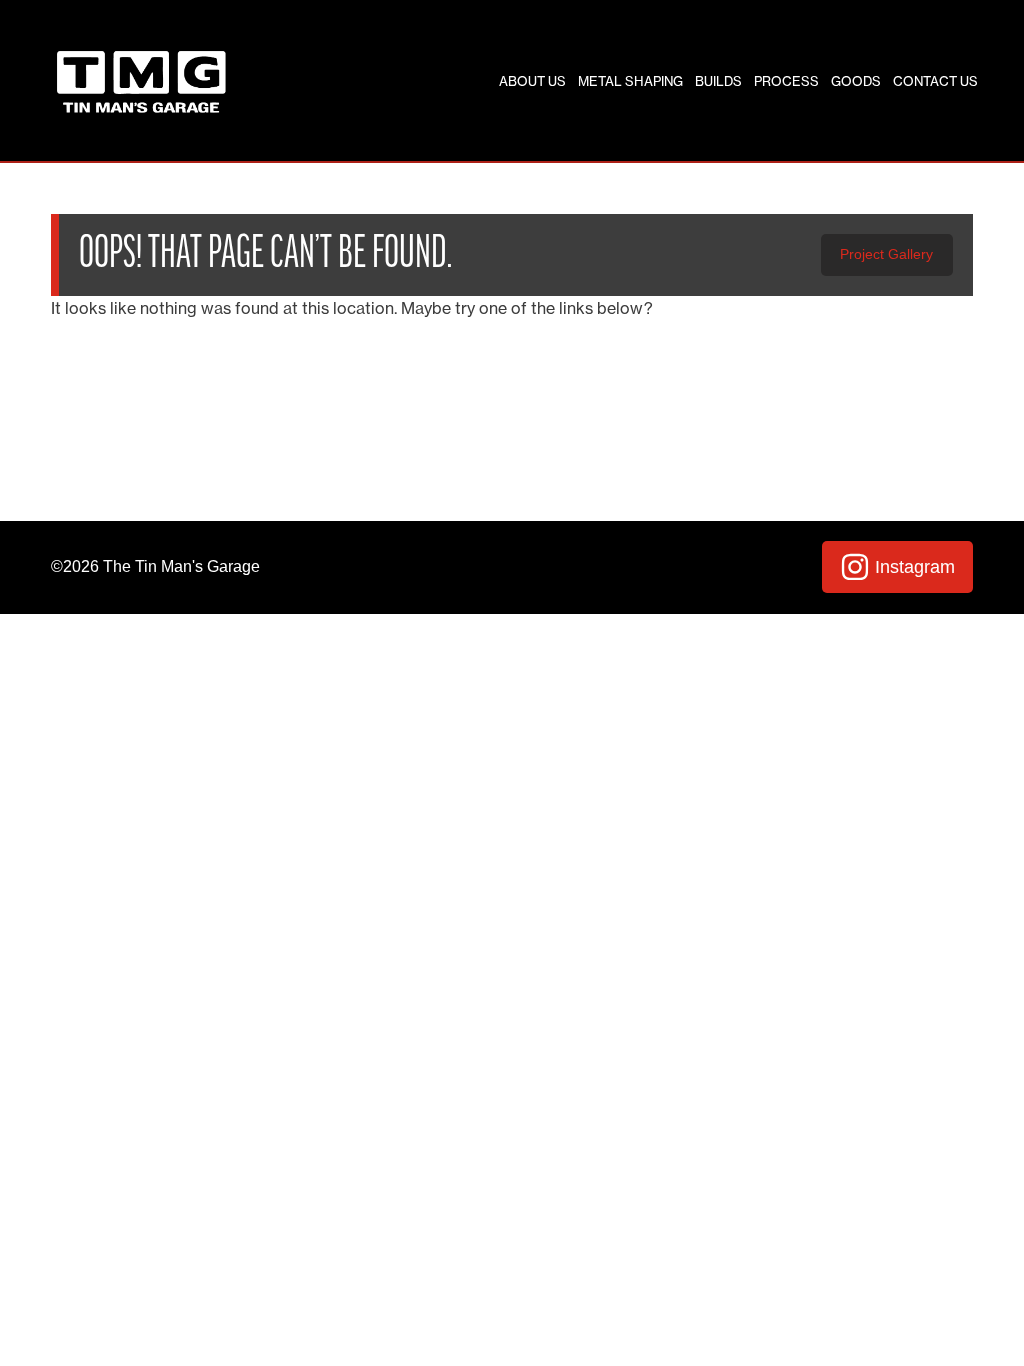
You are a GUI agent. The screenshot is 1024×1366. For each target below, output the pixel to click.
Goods (856, 81)
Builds (718, 81)
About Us (532, 81)
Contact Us (935, 81)
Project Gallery (886, 254)
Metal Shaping (630, 81)
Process (786, 81)
